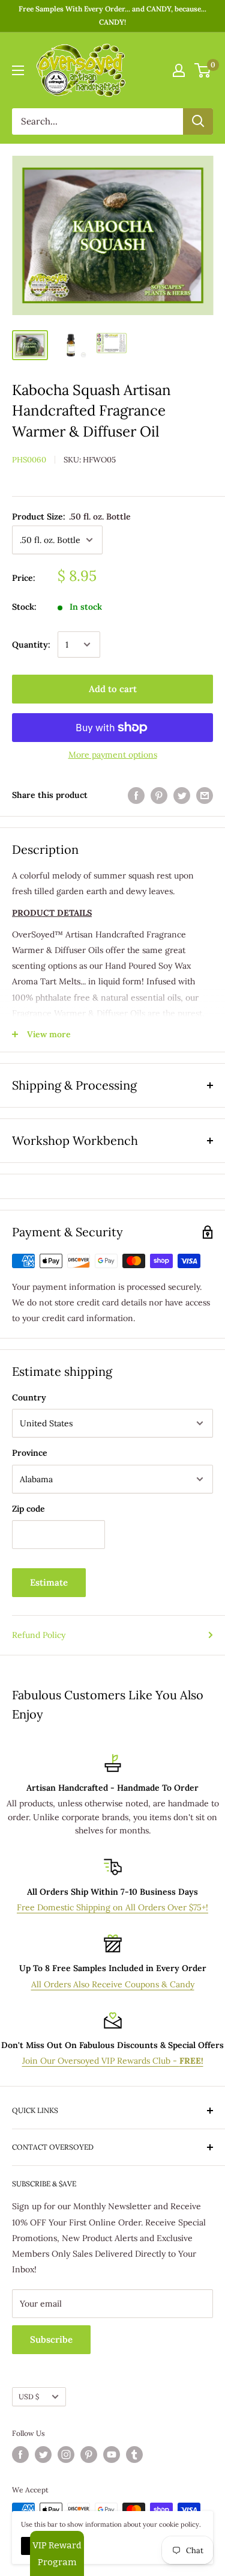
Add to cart (113, 689)
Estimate (49, 1582)
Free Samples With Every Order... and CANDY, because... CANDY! (112, 15)
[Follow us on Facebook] (20, 2455)
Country (29, 1397)
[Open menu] (18, 70)
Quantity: (31, 645)
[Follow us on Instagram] (66, 2455)
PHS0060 (29, 460)
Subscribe (51, 2339)
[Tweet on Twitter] (182, 795)
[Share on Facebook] (136, 795)
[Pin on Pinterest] (159, 795)
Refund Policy (39, 1635)
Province (30, 1453)
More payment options (113, 755)
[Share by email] (205, 795)
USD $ (29, 2397)
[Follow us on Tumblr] (134, 2455)
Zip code (28, 1509)
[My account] (179, 70)
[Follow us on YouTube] (112, 2455)
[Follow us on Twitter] (43, 2455)
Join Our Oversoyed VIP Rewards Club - (113, 2061)
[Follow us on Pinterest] (89, 2455)
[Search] (198, 121)
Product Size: (71, 517)
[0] (203, 70)
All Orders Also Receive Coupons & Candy (113, 1984)
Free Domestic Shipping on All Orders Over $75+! (112, 1907)
